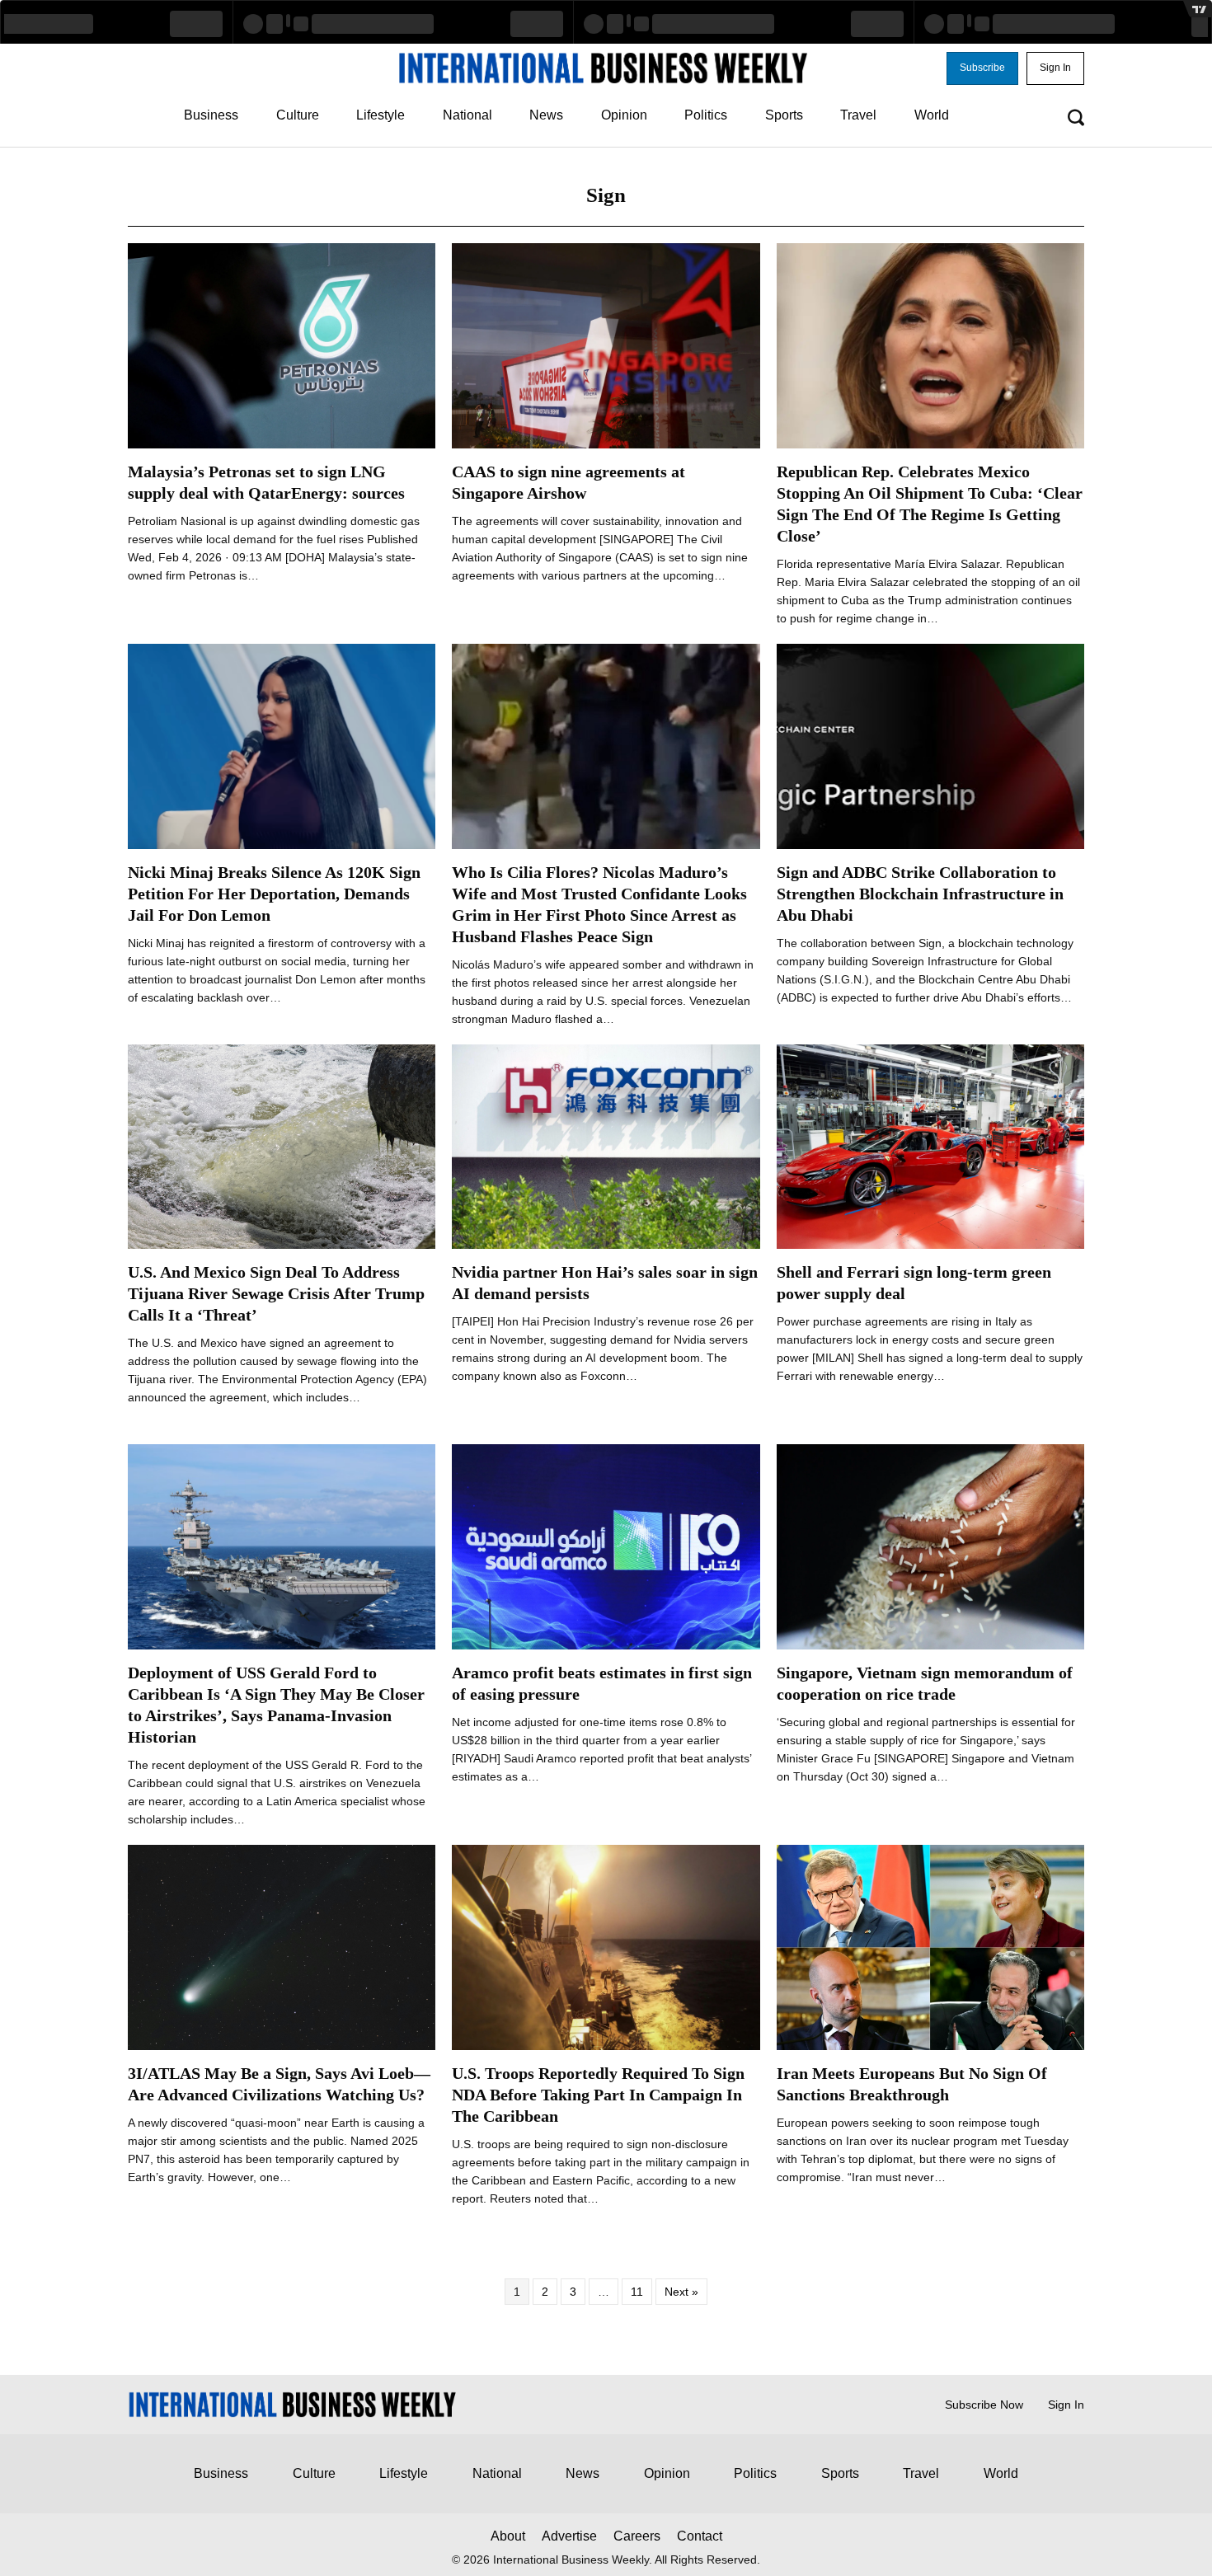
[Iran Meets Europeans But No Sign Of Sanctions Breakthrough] (930, 1946)
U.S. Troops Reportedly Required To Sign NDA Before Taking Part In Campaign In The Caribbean (598, 2095)
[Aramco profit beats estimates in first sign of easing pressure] (606, 1546)
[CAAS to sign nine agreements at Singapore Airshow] (606, 345)
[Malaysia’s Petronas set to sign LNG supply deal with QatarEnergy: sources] (282, 345)
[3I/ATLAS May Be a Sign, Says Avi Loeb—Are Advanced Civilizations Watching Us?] (282, 1946)
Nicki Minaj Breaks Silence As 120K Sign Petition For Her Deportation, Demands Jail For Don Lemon (274, 894)
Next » (681, 2292)
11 (637, 2292)
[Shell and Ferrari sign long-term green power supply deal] (930, 1146)
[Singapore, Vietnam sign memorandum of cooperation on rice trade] (930, 1546)
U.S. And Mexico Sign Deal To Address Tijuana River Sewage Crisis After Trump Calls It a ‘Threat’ (276, 1293)
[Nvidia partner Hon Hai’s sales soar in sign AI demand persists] (606, 1146)
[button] (982, 68)
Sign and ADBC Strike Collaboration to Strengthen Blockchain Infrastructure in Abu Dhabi (920, 894)
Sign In (1066, 2405)
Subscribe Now (984, 2405)
